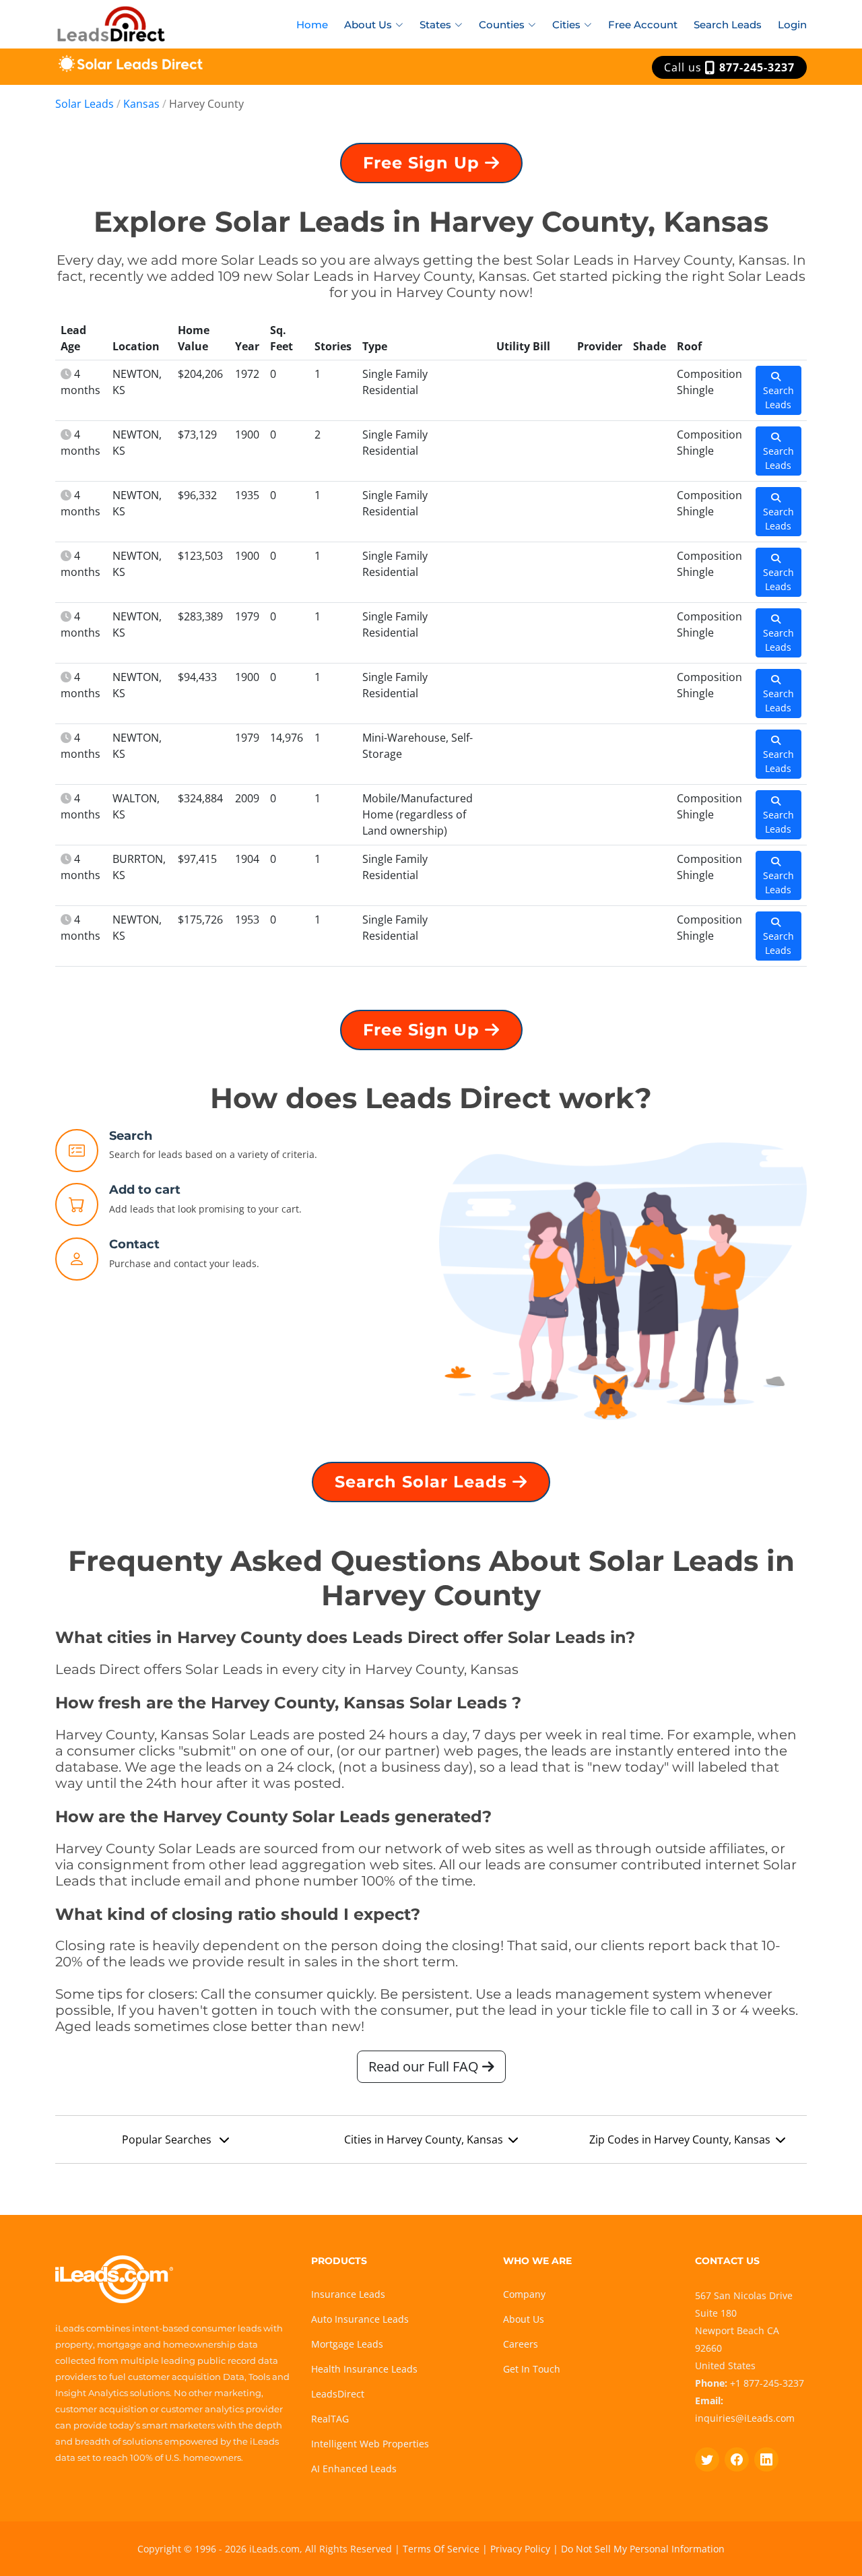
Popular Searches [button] (168, 2139)
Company (524, 2294)
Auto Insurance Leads (360, 2319)
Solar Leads (85, 104)
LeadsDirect (338, 2394)
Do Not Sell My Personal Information (643, 2549)
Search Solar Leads (424, 1482)
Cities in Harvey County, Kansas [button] (424, 2139)
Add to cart (145, 1190)
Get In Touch (532, 2369)
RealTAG (330, 2419)
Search (131, 1136)
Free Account (643, 25)
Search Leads (728, 25)
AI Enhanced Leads (354, 2469)
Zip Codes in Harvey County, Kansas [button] (680, 2139)
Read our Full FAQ (425, 2066)
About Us (524, 2319)
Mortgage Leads (347, 2344)
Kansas (141, 104)
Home (312, 25)
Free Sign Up (424, 163)
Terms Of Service (441, 2549)
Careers (521, 2344)
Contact (134, 1244)
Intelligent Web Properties (370, 2444)
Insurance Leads (348, 2294)
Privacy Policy (520, 2549)
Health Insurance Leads (364, 2369)
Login (792, 25)
